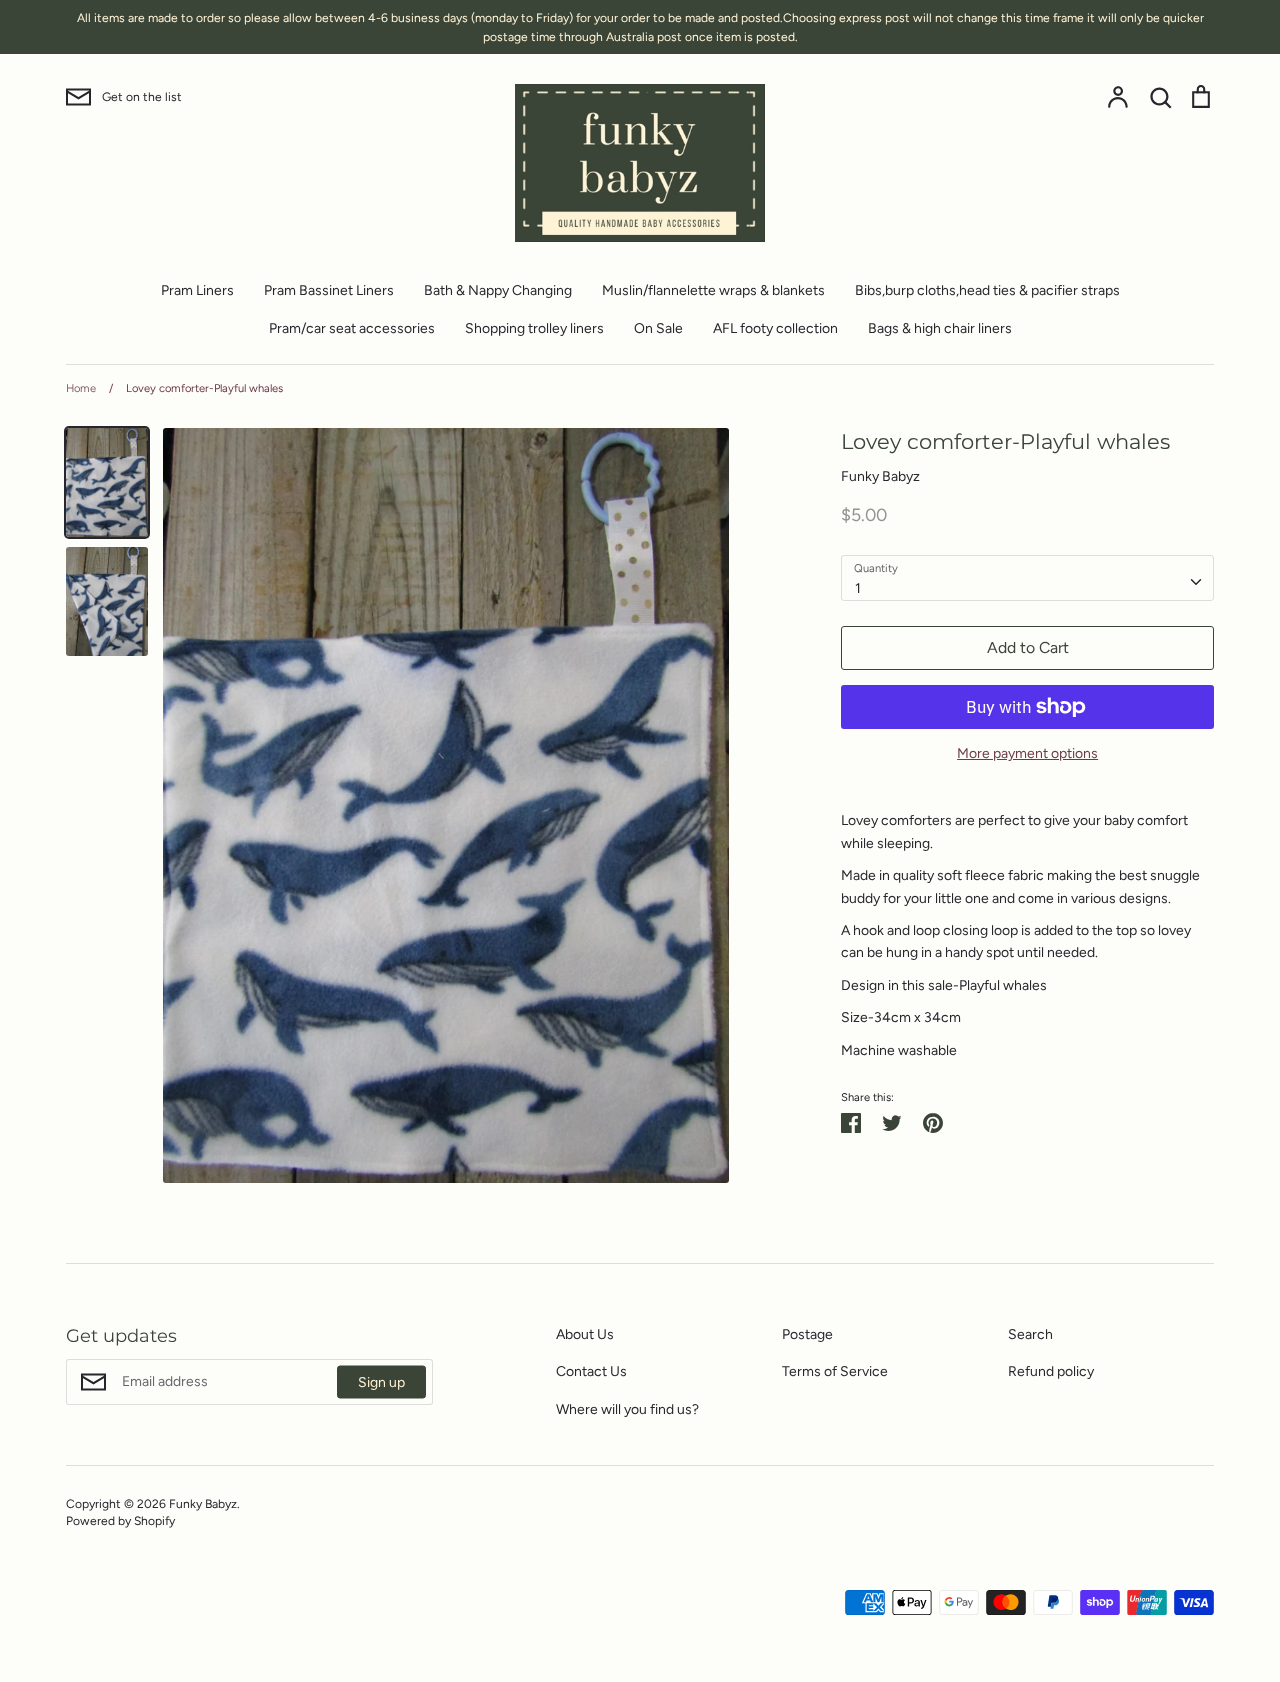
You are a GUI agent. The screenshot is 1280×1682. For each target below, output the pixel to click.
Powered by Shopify (120, 1520)
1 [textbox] (858, 588)
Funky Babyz (880, 476)
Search (1030, 1334)
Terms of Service (835, 1371)
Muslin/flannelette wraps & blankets (713, 290)
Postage (807, 1334)
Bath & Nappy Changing (498, 290)
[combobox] (1027, 578)
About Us (585, 1334)
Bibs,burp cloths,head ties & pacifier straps (987, 290)
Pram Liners (197, 290)
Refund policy (1051, 1371)
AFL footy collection (775, 328)
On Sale (658, 328)
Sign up (381, 1381)
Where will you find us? (627, 1409)
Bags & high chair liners (940, 328)
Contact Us (591, 1371)
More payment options (1027, 753)
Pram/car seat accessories (352, 328)
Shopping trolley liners (534, 328)
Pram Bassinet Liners (329, 290)
